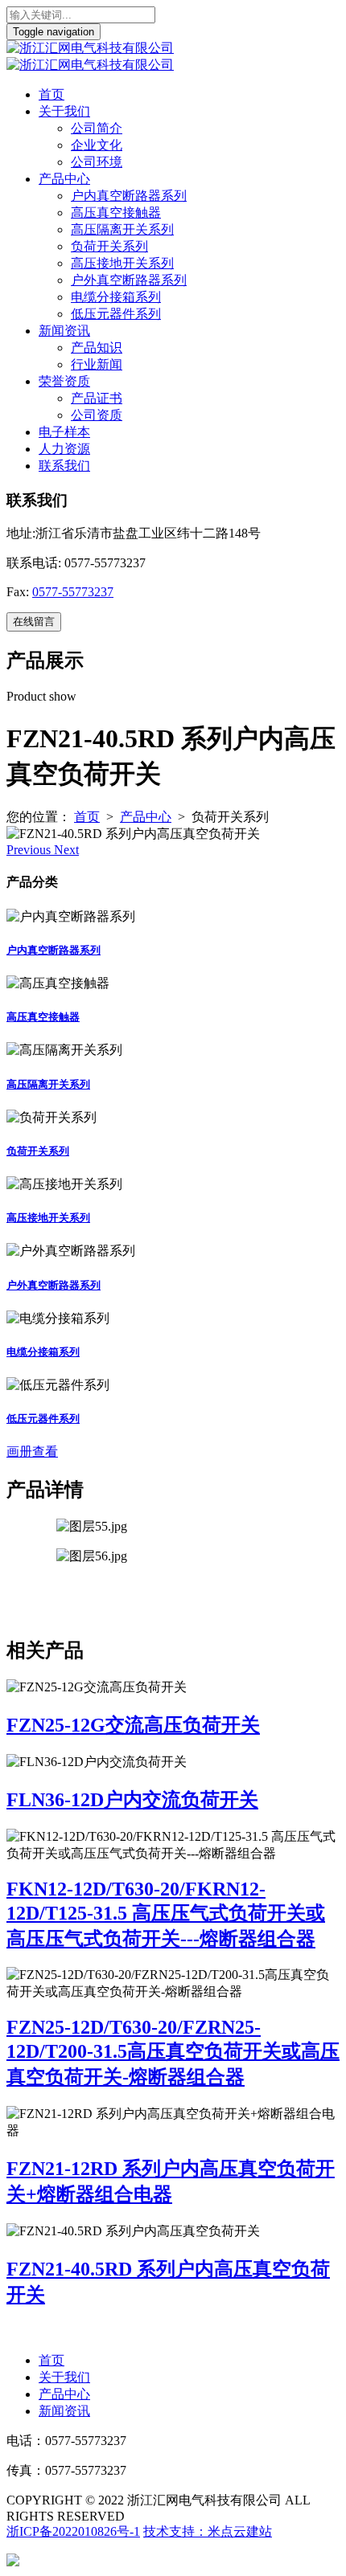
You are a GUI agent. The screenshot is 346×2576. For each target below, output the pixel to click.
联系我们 (64, 466)
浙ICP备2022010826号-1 (73, 2531)
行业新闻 (97, 364)
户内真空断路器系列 (129, 196)
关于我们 (64, 111)
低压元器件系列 (116, 314)
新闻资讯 (64, 331)
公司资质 (97, 415)
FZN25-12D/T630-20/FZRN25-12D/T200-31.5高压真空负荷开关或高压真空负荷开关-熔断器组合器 (173, 2052)
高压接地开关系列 (122, 263)
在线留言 (34, 622)
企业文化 (97, 145)
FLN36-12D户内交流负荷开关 (132, 1800)
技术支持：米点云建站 (208, 2531)
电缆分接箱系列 (116, 297)
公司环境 (97, 162)
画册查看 (32, 1452)
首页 (51, 94)
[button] (30, 850)
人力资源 (64, 449)
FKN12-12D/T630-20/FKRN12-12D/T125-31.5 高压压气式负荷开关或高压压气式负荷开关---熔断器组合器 (166, 1914)
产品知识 (97, 348)
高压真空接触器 (116, 213)
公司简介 (97, 128)
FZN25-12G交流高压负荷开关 (133, 1725)
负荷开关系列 (109, 246)
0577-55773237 (73, 592)
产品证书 (97, 398)
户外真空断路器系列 (129, 280)
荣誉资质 (64, 381)
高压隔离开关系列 (122, 229)
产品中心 (64, 179)
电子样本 (64, 432)
